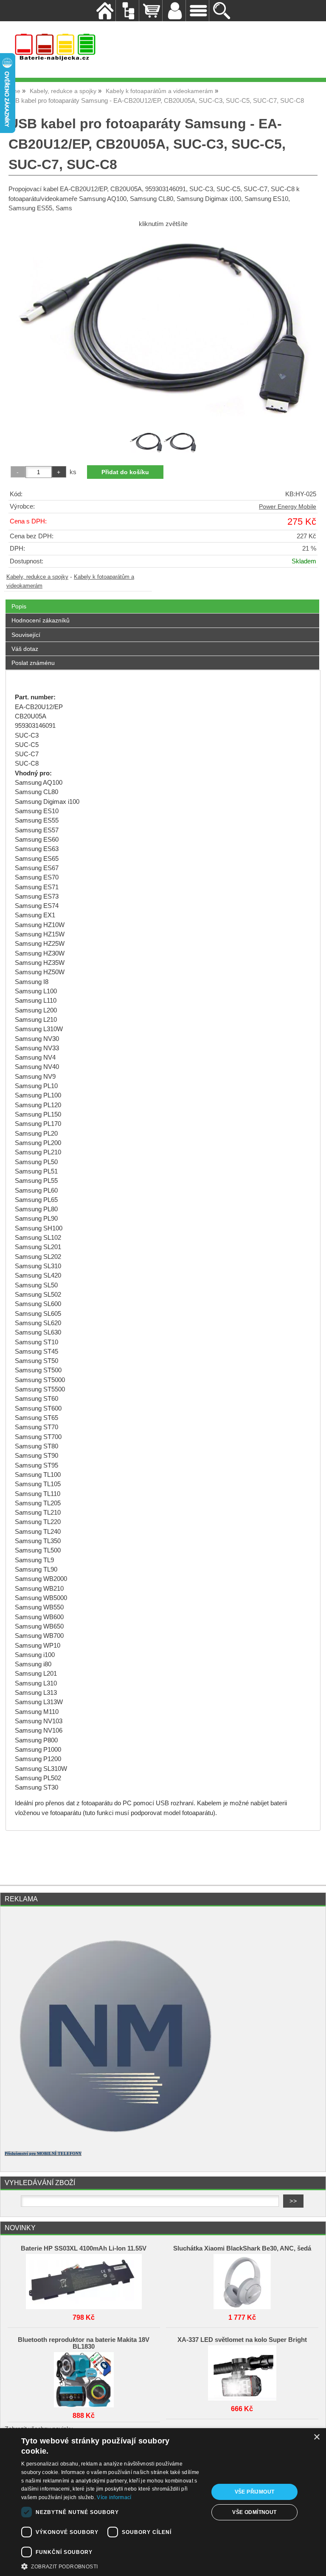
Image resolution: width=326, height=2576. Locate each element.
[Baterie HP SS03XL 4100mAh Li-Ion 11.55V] (84, 2279)
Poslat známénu (33, 663)
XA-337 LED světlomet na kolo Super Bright (242, 2340)
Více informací (114, 2497)
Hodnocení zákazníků (41, 620)
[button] (112, 2566)
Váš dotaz (25, 649)
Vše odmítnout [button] (254, 2512)
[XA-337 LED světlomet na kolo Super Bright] (242, 2371)
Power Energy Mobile (288, 507)
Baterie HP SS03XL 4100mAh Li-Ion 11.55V (84, 2248)
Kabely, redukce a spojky (37, 577)
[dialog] (163, 2502)
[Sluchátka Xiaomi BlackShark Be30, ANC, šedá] (242, 2279)
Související (26, 635)
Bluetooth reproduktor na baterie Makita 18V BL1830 (84, 2343)
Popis (19, 606)
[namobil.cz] (111, 2141)
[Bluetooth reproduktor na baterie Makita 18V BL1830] (84, 2378)
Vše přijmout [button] (255, 2492)
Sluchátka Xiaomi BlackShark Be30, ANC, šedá (242, 2248)
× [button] (316, 2437)
